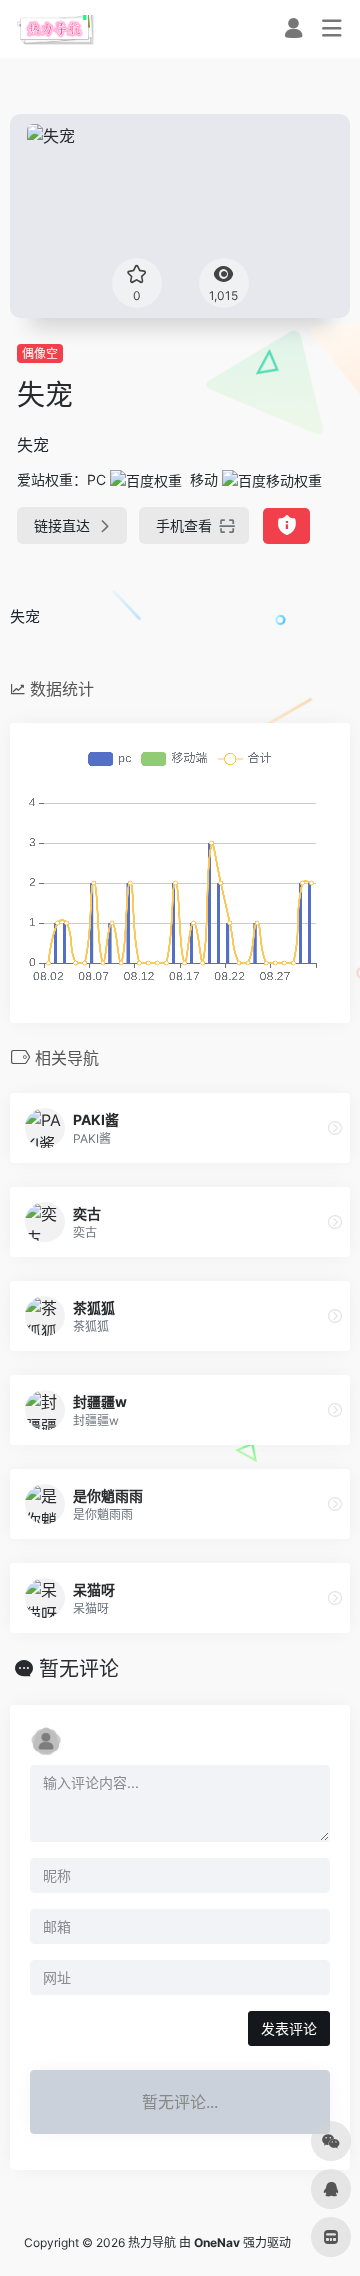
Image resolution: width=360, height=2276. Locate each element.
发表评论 (289, 2028)
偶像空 (40, 353)
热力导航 (152, 2242)
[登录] (293, 30)
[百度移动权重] (272, 479)
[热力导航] (55, 29)
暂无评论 (79, 1669)
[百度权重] (146, 479)
